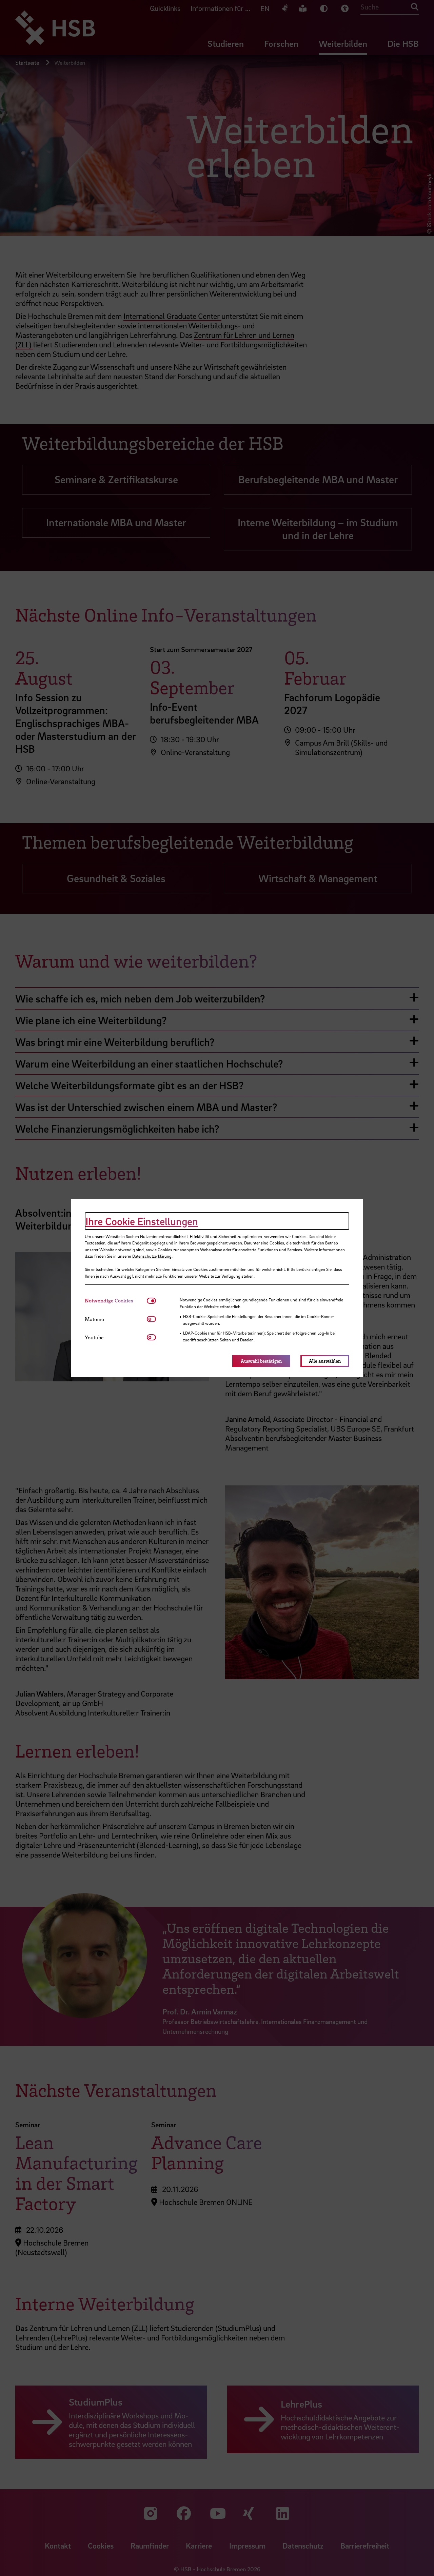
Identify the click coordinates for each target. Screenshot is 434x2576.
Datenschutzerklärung (152, 1256)
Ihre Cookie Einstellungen (142, 1221)
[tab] (116, 1301)
